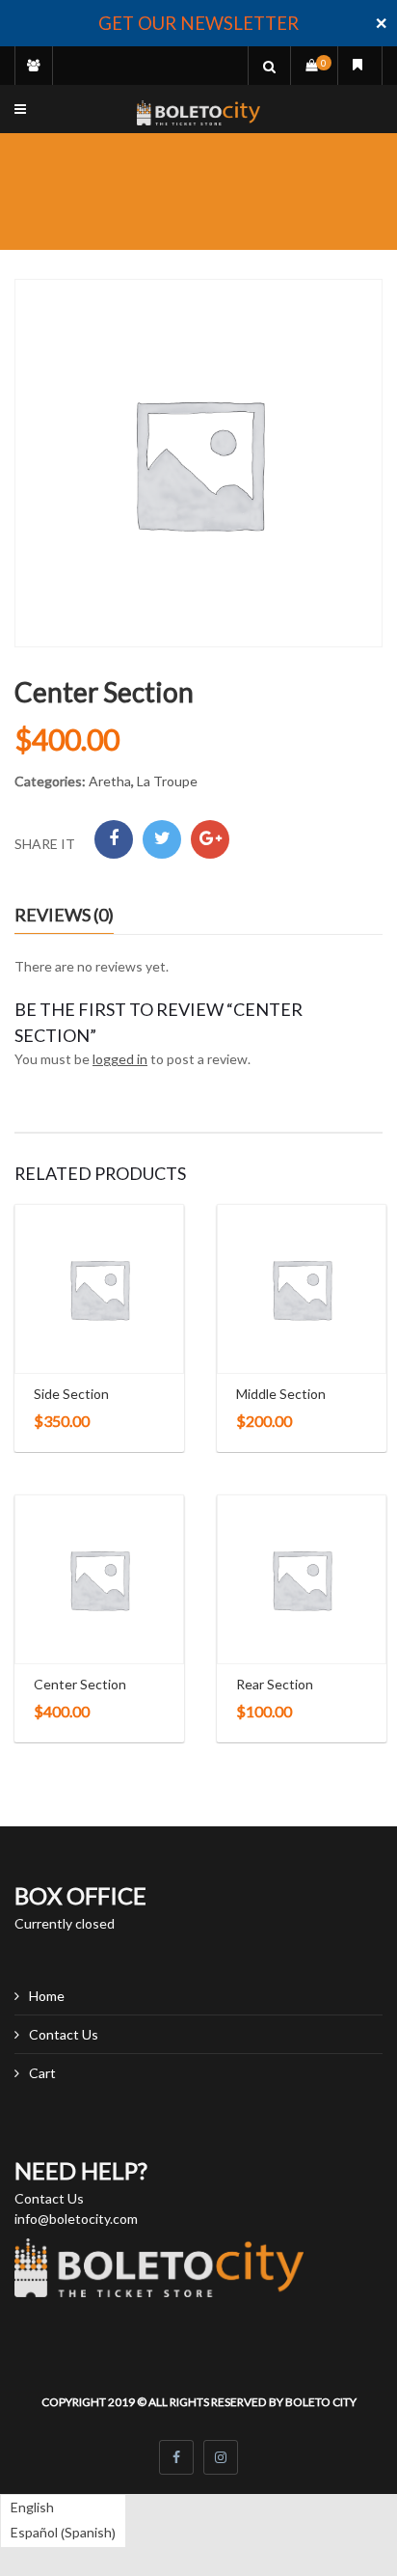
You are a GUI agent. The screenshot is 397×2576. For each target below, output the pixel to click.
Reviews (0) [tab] (64, 915)
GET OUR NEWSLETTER (198, 23)
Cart (42, 2073)
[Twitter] (162, 839)
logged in (120, 1059)
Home (47, 1996)
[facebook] (176, 2457)
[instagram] (221, 2457)
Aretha (110, 781)
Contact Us (64, 2034)
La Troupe (167, 781)
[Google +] (210, 839)
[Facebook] (114, 839)
